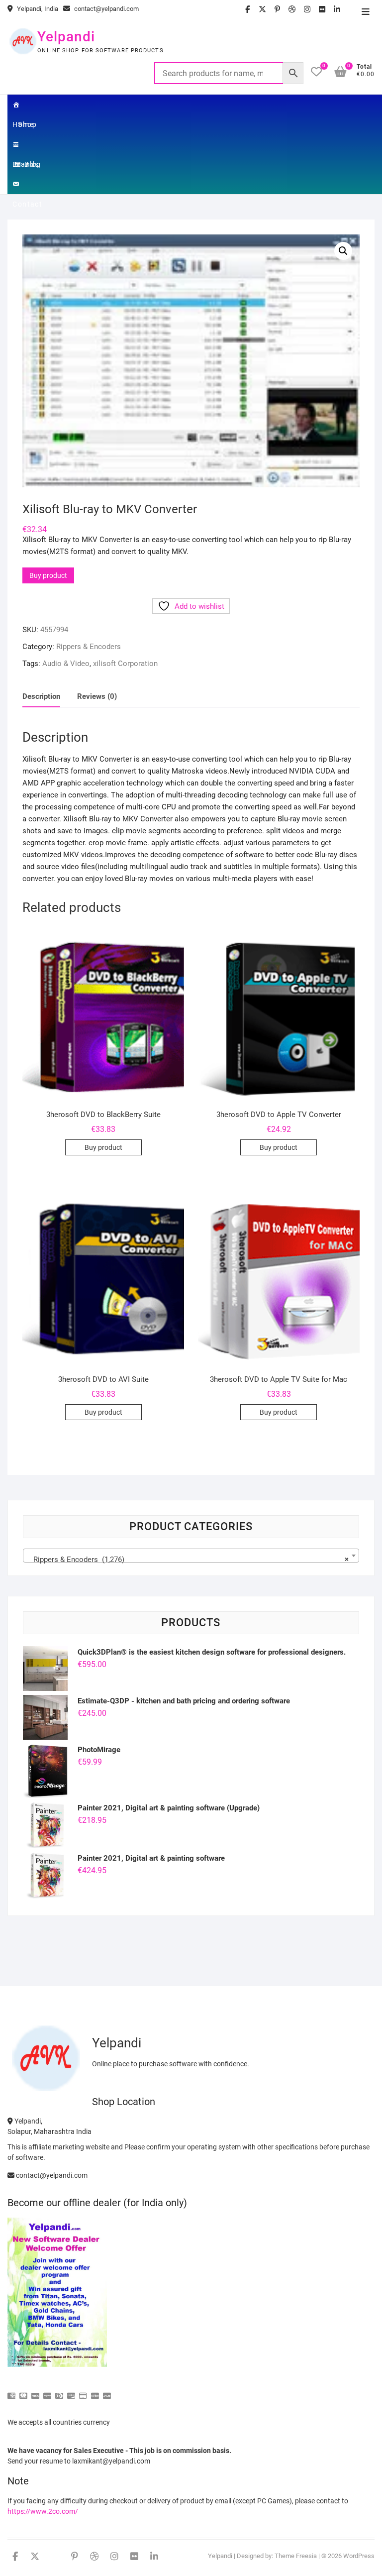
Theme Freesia (296, 2556)
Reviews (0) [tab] (97, 696)
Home (27, 105)
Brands (27, 144)
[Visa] (35, 2392)
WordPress (359, 2556)
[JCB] (107, 2392)
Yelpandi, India (37, 9)
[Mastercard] (23, 2392)
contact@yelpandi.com (106, 9)
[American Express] (11, 2392)
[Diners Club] (59, 2392)
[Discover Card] (71, 2392)
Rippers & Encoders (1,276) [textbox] (188, 1560)
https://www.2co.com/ (43, 2511)
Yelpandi (66, 37)
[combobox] (191, 1556)
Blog (33, 164)
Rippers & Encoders (89, 647)
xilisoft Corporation (125, 664)
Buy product (48, 575)
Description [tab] (41, 696)
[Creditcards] (83, 2392)
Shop (27, 124)
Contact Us (27, 184)
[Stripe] (95, 2392)
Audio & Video (66, 664)
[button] (343, 251)
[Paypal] (47, 2392)
